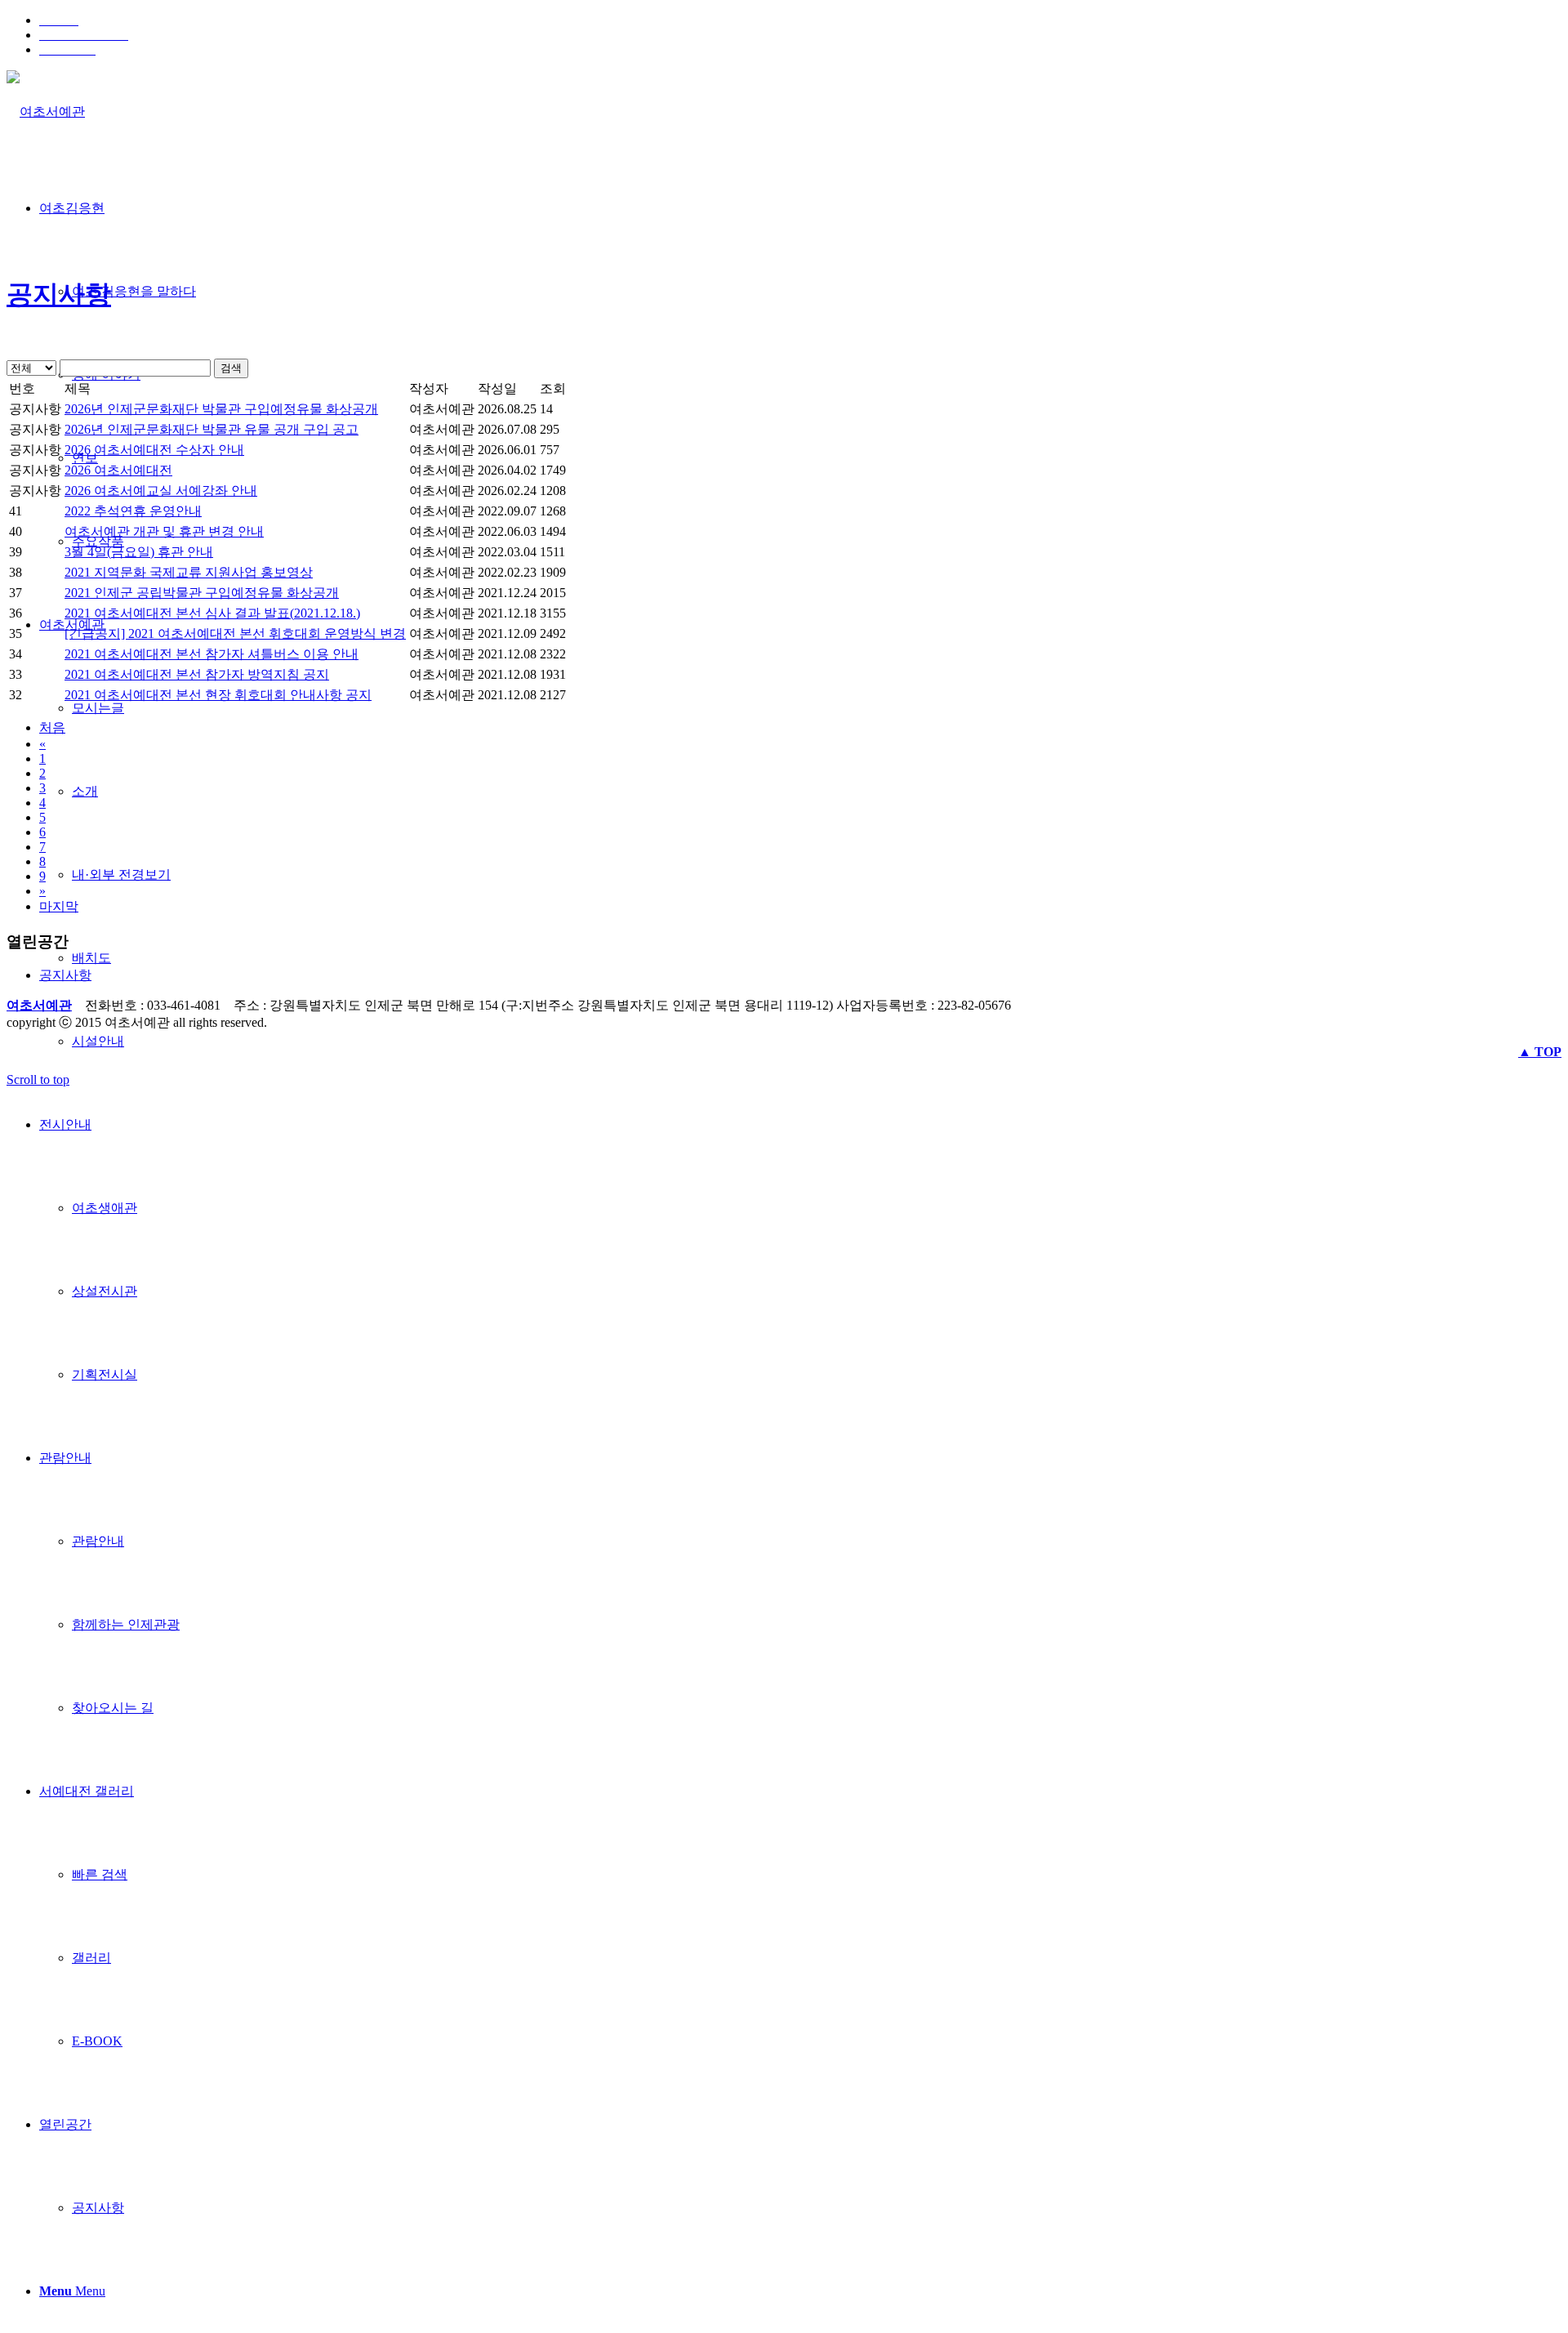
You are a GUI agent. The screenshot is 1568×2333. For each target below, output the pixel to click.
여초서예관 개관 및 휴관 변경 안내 (164, 531)
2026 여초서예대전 (118, 470)
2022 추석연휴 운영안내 (133, 511)
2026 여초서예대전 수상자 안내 (154, 450)
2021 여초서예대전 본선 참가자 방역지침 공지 (197, 674)
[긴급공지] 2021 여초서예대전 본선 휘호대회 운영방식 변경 (235, 633)
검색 (231, 368)
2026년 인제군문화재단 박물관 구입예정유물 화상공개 (221, 409)
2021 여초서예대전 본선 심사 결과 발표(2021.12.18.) (212, 613)
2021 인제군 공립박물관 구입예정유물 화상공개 (202, 593)
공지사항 (59, 294)
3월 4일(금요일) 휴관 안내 (139, 552)
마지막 (59, 906)
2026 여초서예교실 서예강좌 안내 (161, 491)
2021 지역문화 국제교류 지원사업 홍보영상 (189, 572)
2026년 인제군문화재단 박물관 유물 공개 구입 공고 (212, 429)
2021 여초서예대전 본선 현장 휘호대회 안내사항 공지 (218, 695)
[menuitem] (800, 20)
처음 (52, 727)
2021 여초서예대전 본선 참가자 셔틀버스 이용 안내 (212, 654)
